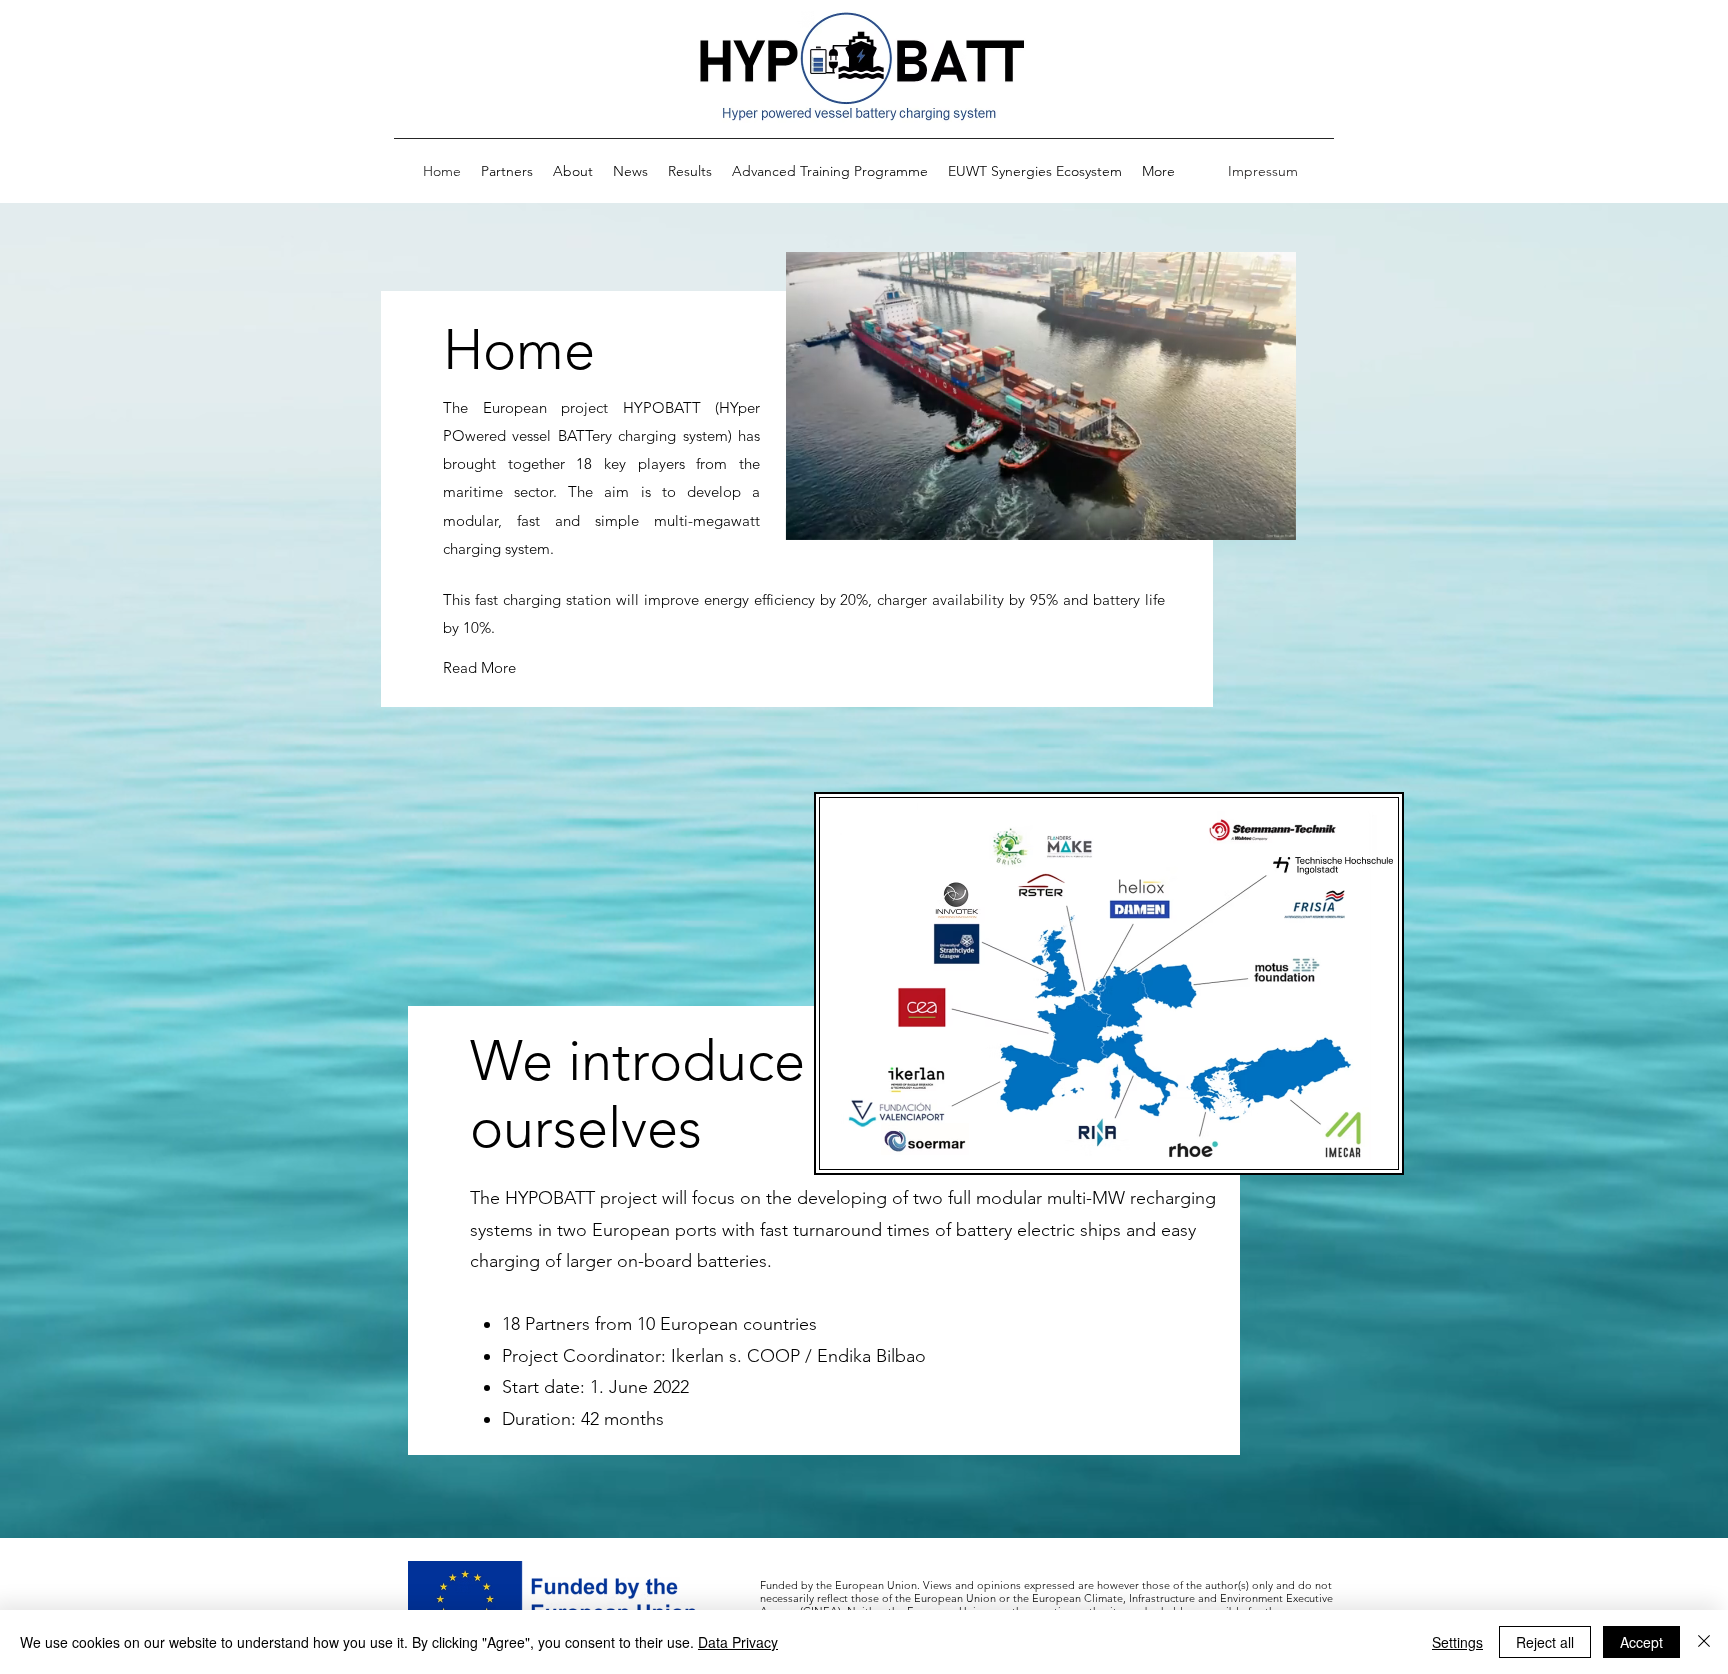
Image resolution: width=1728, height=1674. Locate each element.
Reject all (1545, 1642)
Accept (1641, 1642)
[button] (1270, 518)
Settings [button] (1457, 1642)
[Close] (1704, 1642)
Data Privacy (738, 1642)
